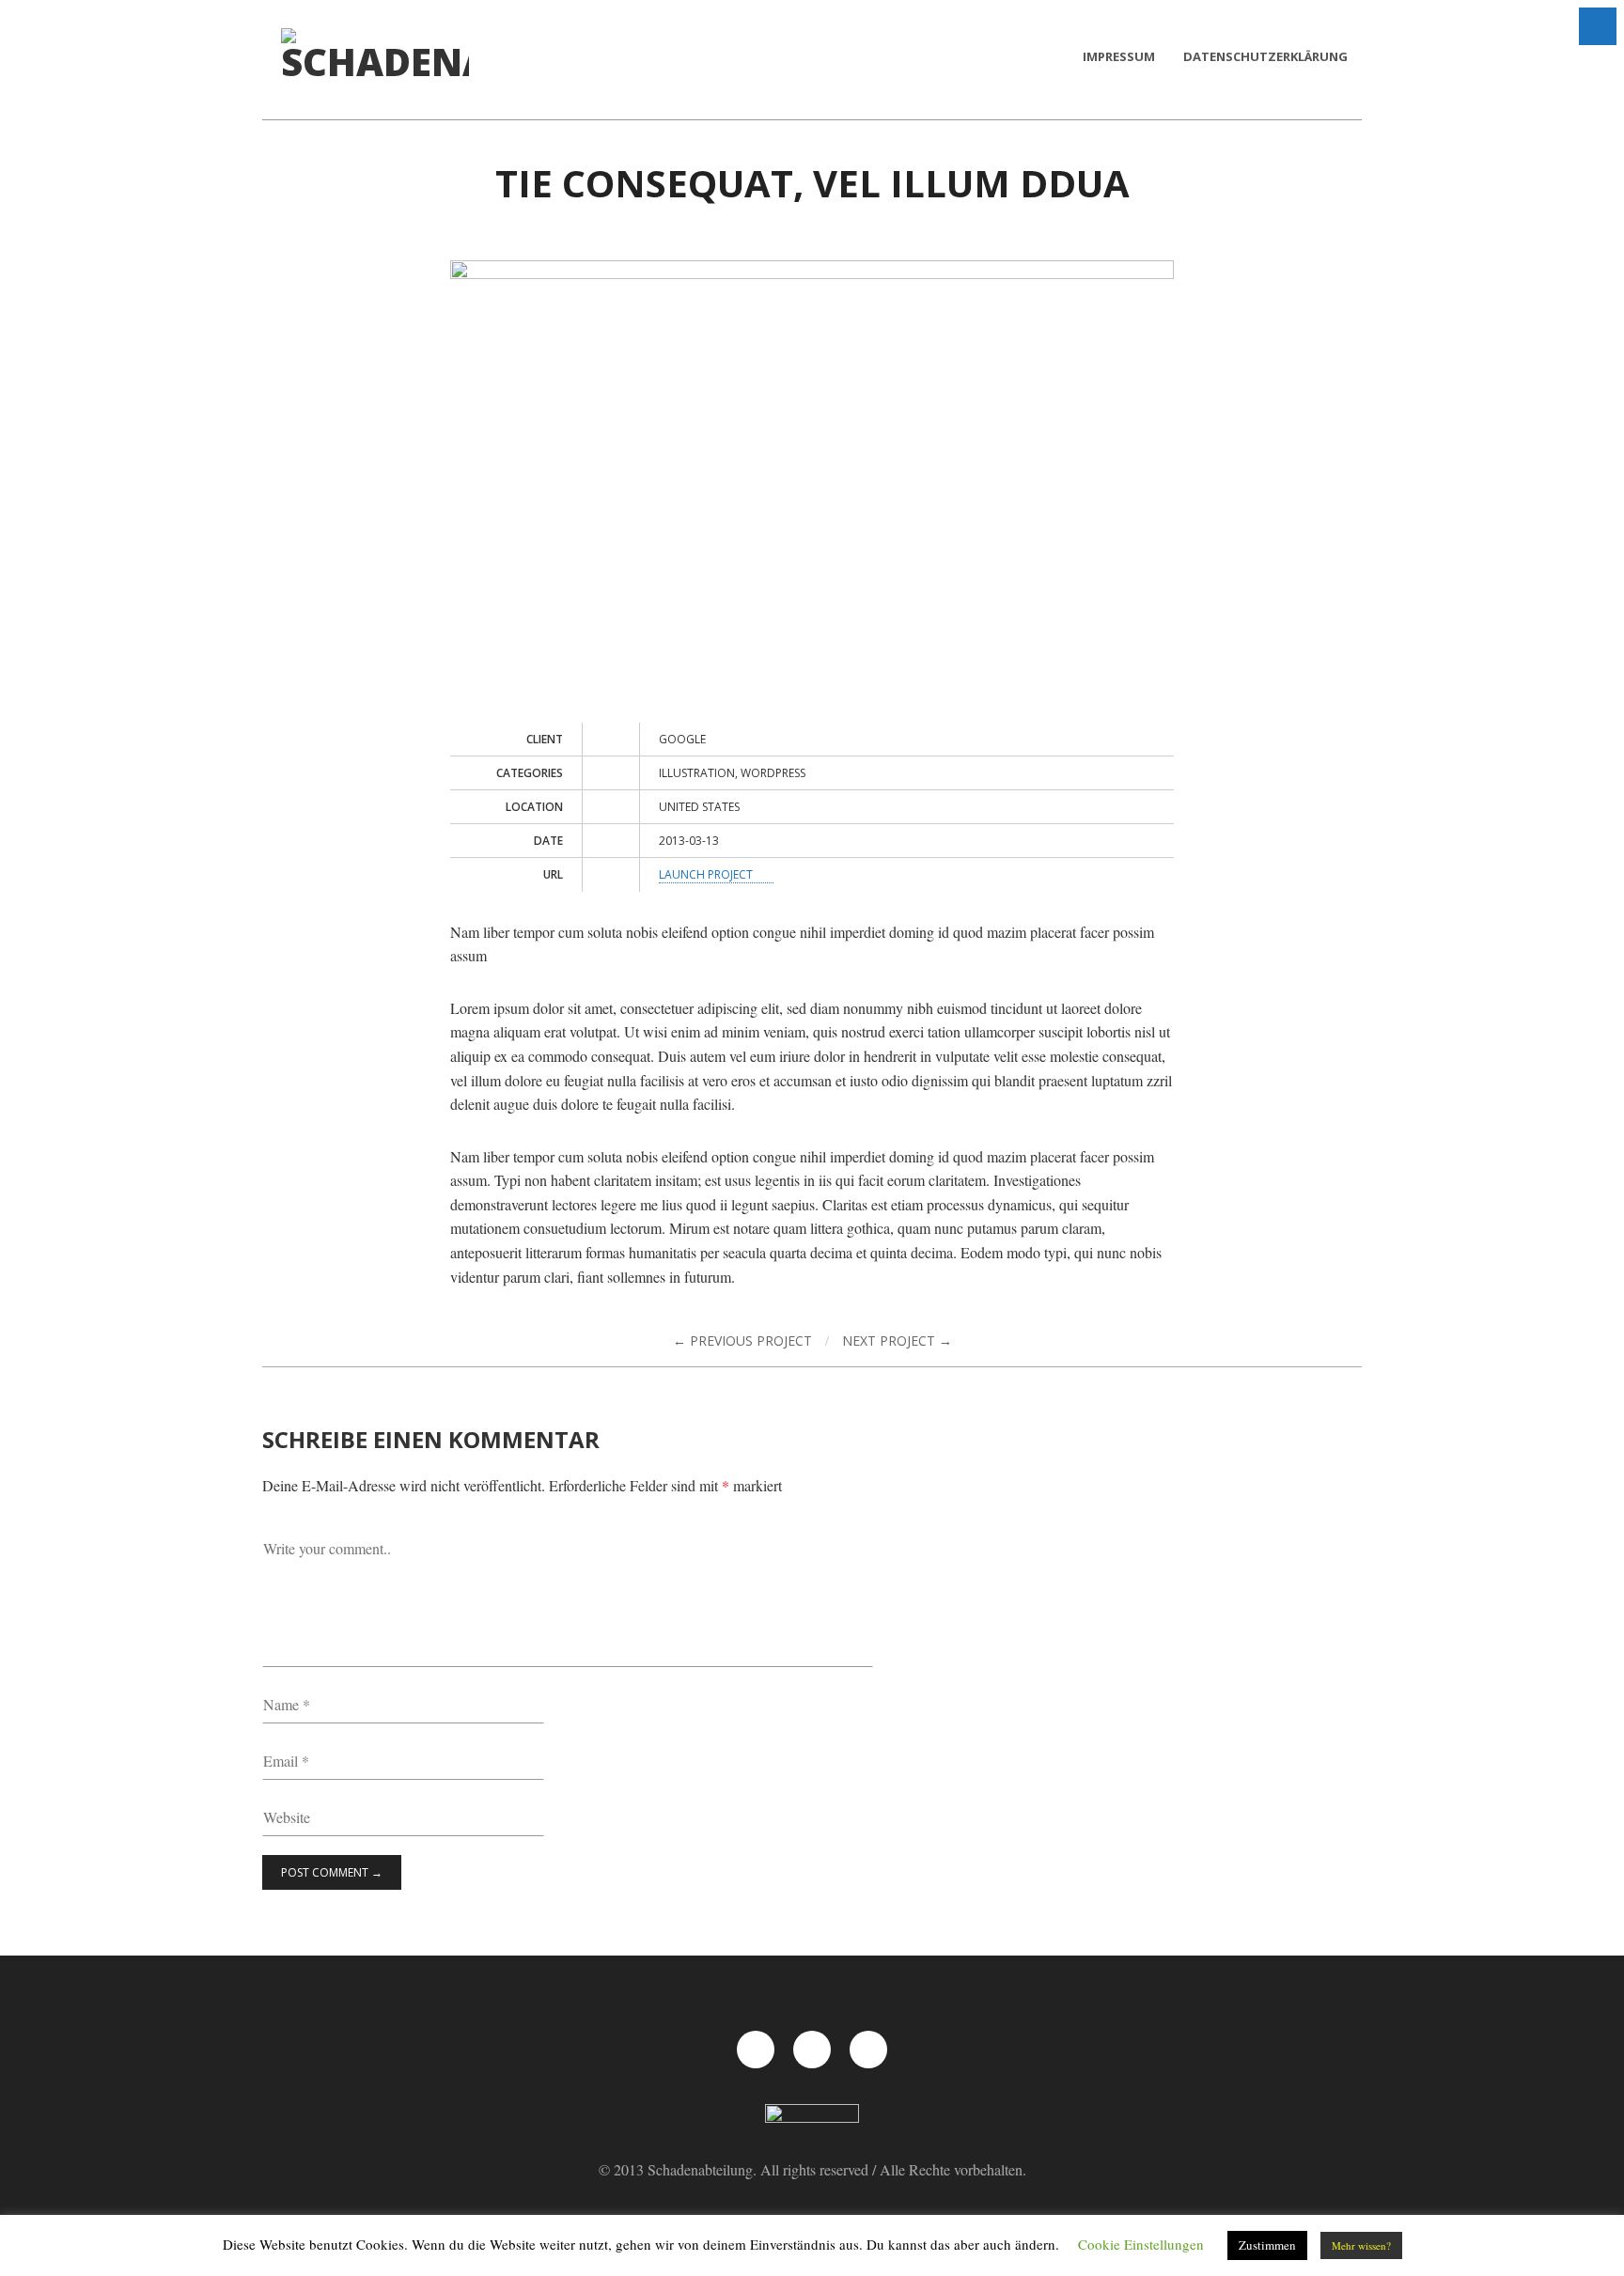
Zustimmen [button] (1267, 2245)
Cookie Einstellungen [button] (1141, 2244)
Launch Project (707, 874)
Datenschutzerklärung (1265, 56)
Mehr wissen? (1361, 2245)
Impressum (1119, 56)
